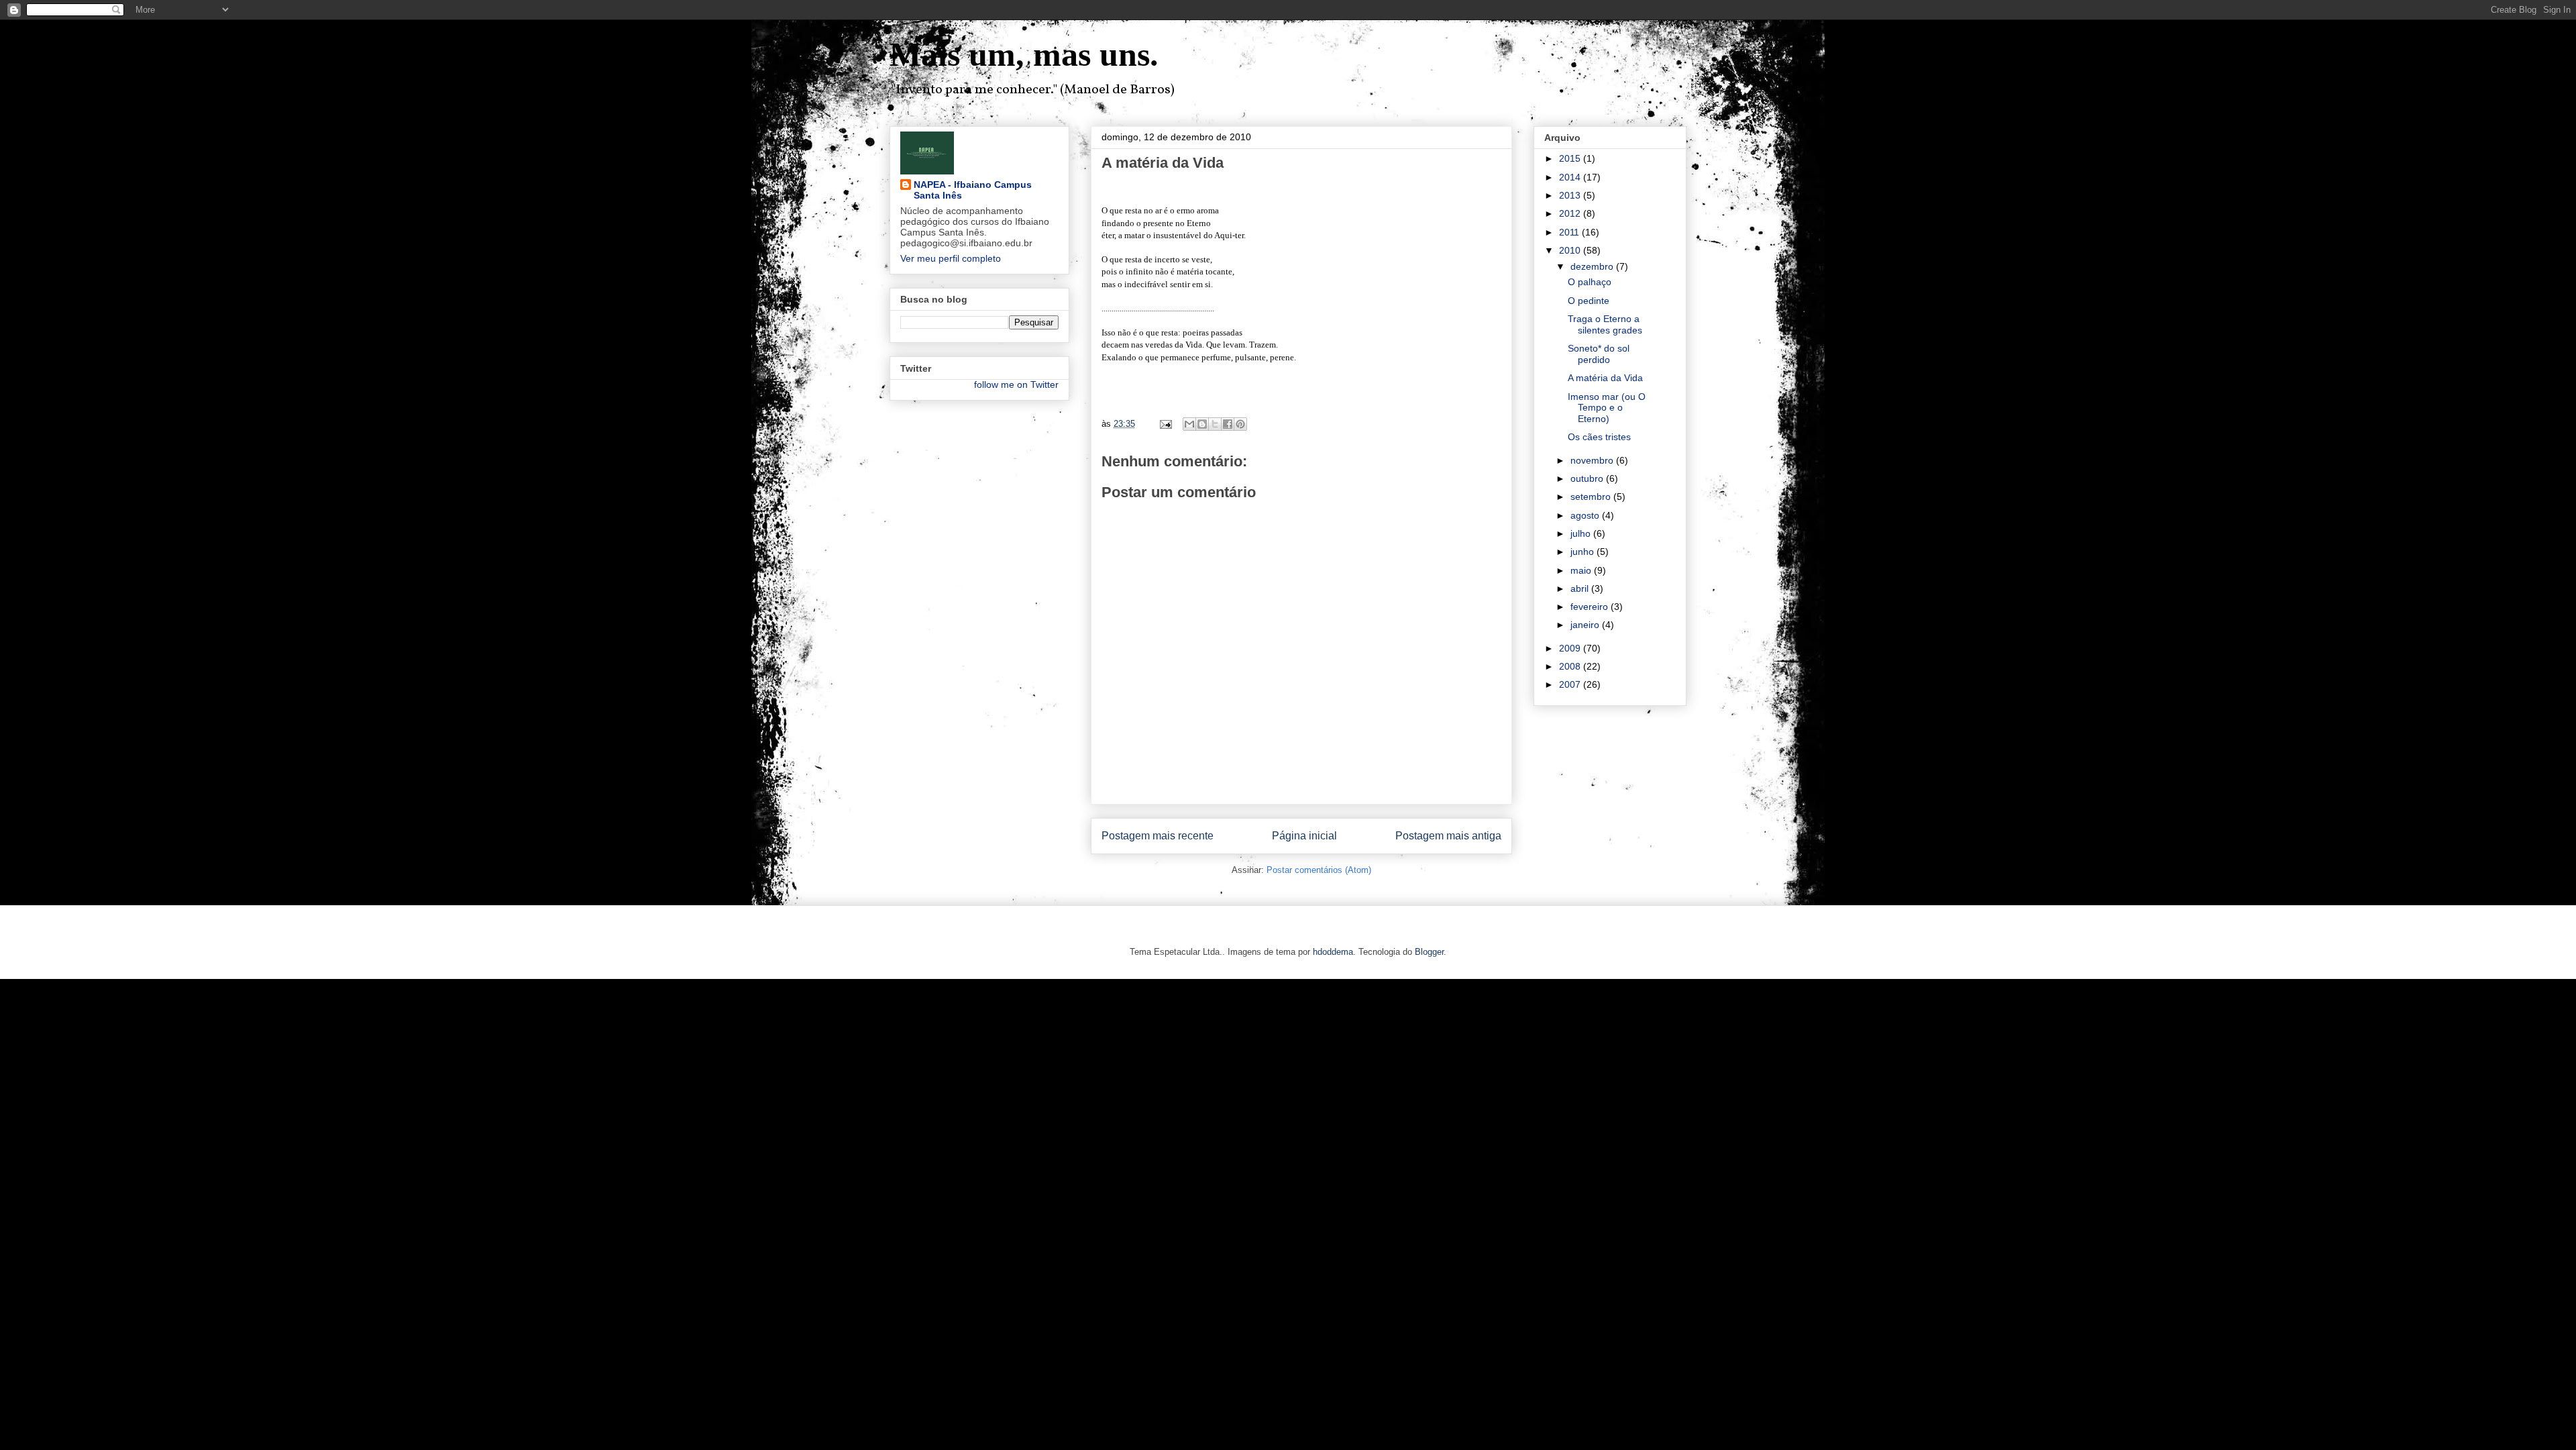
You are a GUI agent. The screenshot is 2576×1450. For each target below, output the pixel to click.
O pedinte (1589, 301)
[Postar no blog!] (1202, 424)
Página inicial (1304, 836)
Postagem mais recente (1158, 836)
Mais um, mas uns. (1024, 54)
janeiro (1586, 625)
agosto (1586, 515)
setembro (1592, 497)
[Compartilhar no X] (1215, 424)
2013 (1571, 195)
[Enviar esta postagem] (1165, 424)
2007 (1571, 684)
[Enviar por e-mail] (1189, 424)
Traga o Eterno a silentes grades (1605, 324)
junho (1584, 552)
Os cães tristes (1599, 437)
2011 (1570, 232)
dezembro (1593, 266)
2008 (1571, 666)
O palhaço (1590, 282)
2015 (1571, 158)
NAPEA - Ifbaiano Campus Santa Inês (973, 190)
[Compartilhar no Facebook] (1228, 424)
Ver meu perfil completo (951, 258)
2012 (1571, 213)
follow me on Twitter (1016, 384)
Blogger (1429, 952)
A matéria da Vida (1605, 378)
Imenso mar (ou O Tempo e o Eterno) (1607, 408)
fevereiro (1591, 607)
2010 (1571, 250)
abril (1581, 588)
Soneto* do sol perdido (1599, 354)
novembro (1593, 460)
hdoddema (1333, 952)
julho (1582, 533)
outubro (1588, 478)
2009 (1571, 648)
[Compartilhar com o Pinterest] (1240, 424)
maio (1582, 570)
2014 (1571, 177)
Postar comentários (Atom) (1319, 870)
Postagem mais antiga (1448, 836)
